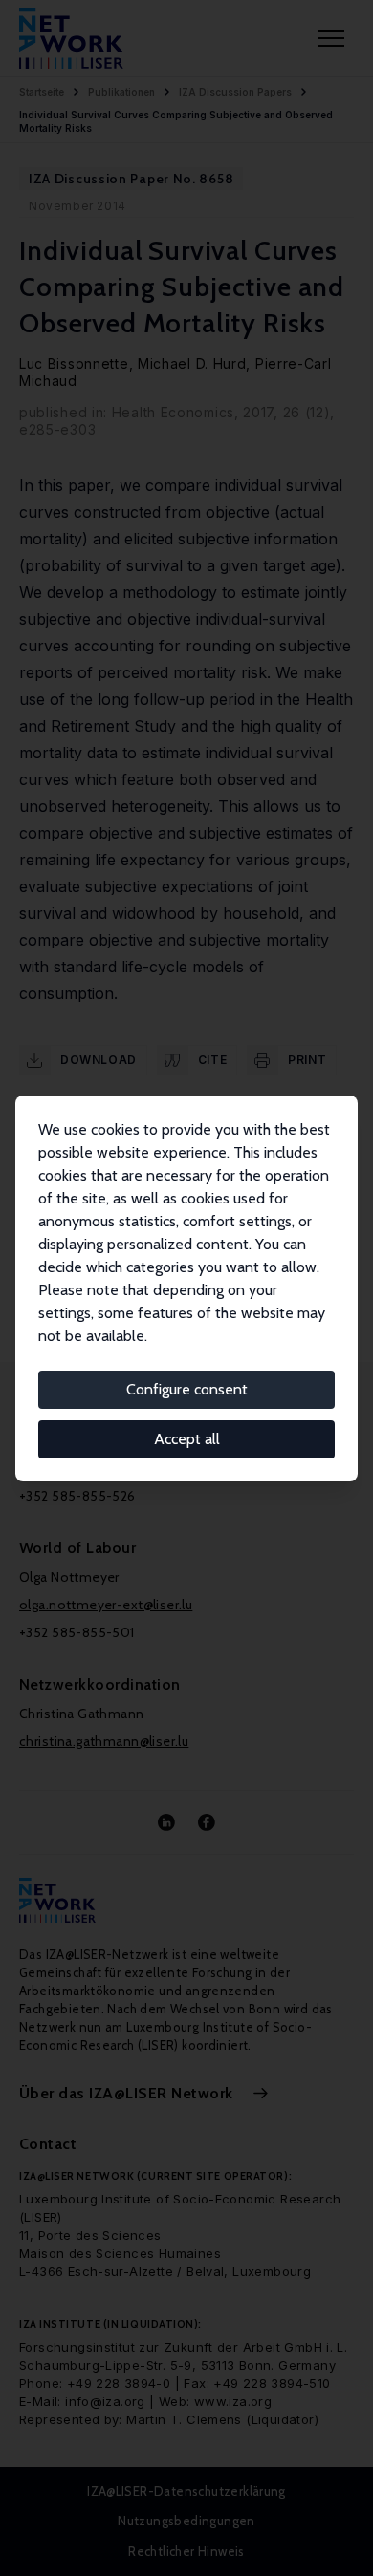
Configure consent (187, 1389)
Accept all (187, 1439)
